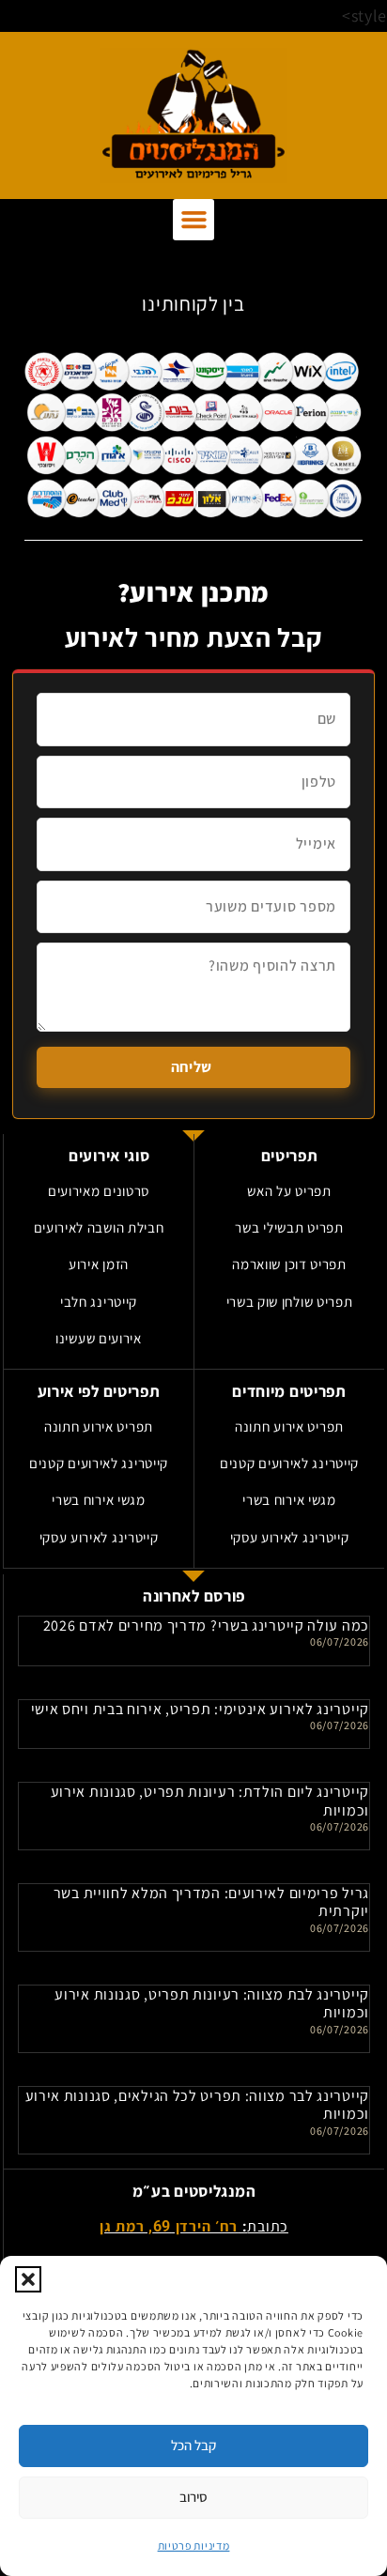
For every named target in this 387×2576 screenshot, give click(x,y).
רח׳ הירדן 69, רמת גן (169, 2226)
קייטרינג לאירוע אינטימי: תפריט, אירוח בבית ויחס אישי (200, 1709)
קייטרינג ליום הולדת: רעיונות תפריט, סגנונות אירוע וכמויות (210, 1801)
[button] (28, 2279)
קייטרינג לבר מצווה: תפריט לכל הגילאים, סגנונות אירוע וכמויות (197, 2105)
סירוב (193, 2497)
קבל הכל (193, 2445)
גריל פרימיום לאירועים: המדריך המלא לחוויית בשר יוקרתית (211, 1902)
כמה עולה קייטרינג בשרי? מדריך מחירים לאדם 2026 (206, 1625)
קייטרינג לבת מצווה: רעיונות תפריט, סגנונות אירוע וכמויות (212, 2003)
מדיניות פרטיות (194, 2545)
